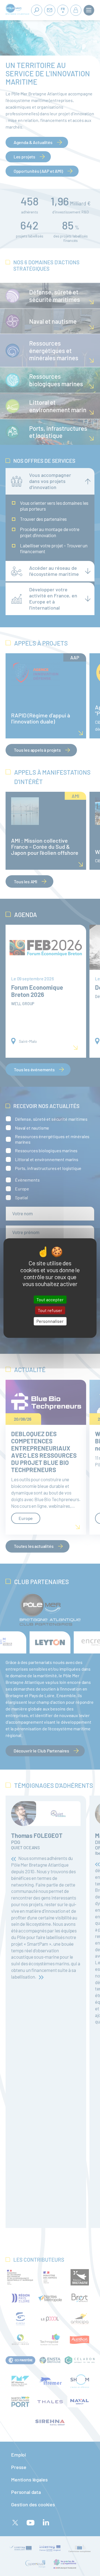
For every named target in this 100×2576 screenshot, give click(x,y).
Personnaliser (50, 1321)
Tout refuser (50, 1310)
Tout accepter (50, 1299)
